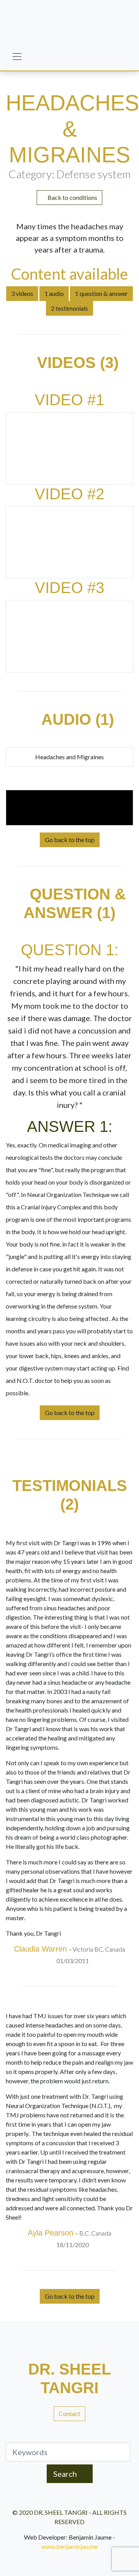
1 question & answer (101, 293)
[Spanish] (113, 61)
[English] (51, 61)
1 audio (54, 293)
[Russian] (97, 61)
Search (66, 2474)
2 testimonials (69, 308)
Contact (69, 2413)
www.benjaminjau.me (69, 2546)
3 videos (22, 293)
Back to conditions (72, 197)
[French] (66, 61)
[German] (82, 61)
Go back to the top (70, 840)
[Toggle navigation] (17, 57)
